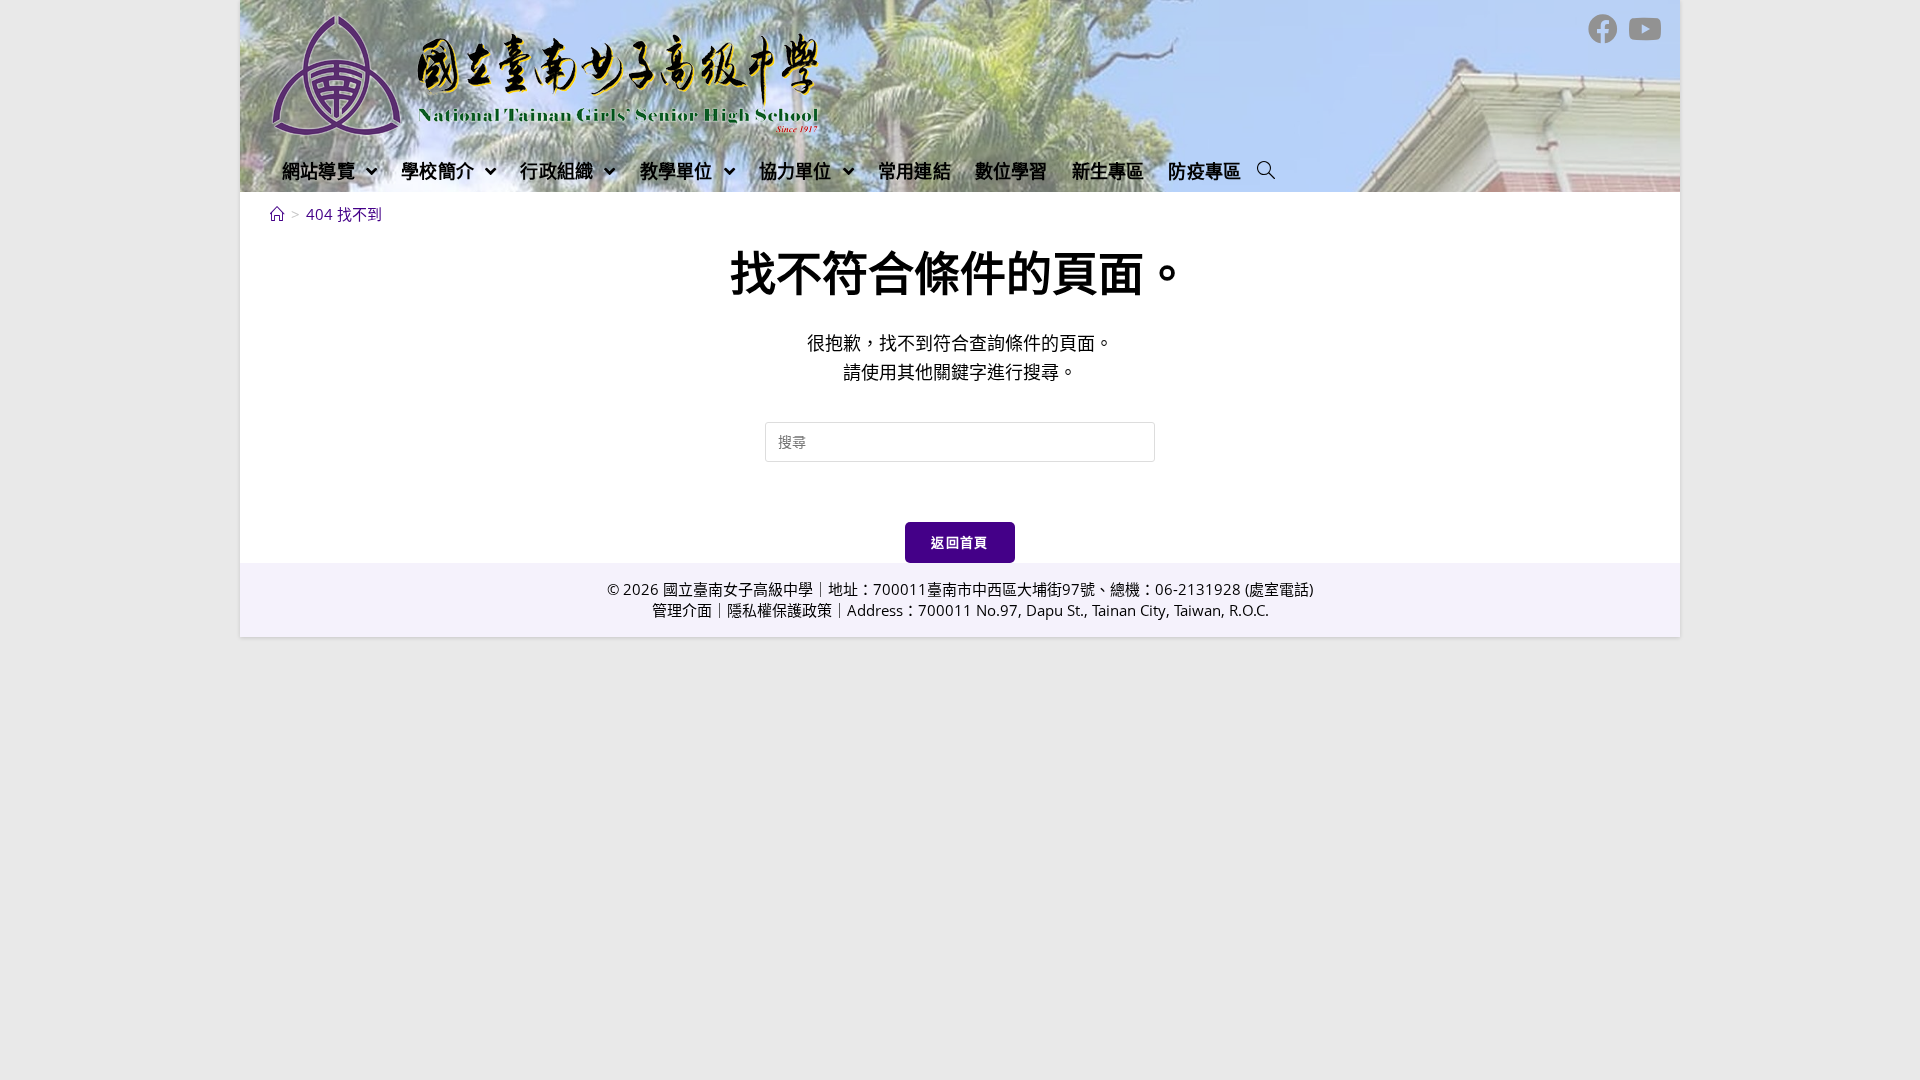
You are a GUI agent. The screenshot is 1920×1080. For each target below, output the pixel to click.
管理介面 (682, 610)
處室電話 (1279, 589)
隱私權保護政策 (779, 610)
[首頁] (277, 214)
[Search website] (1266, 171)
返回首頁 (959, 542)
